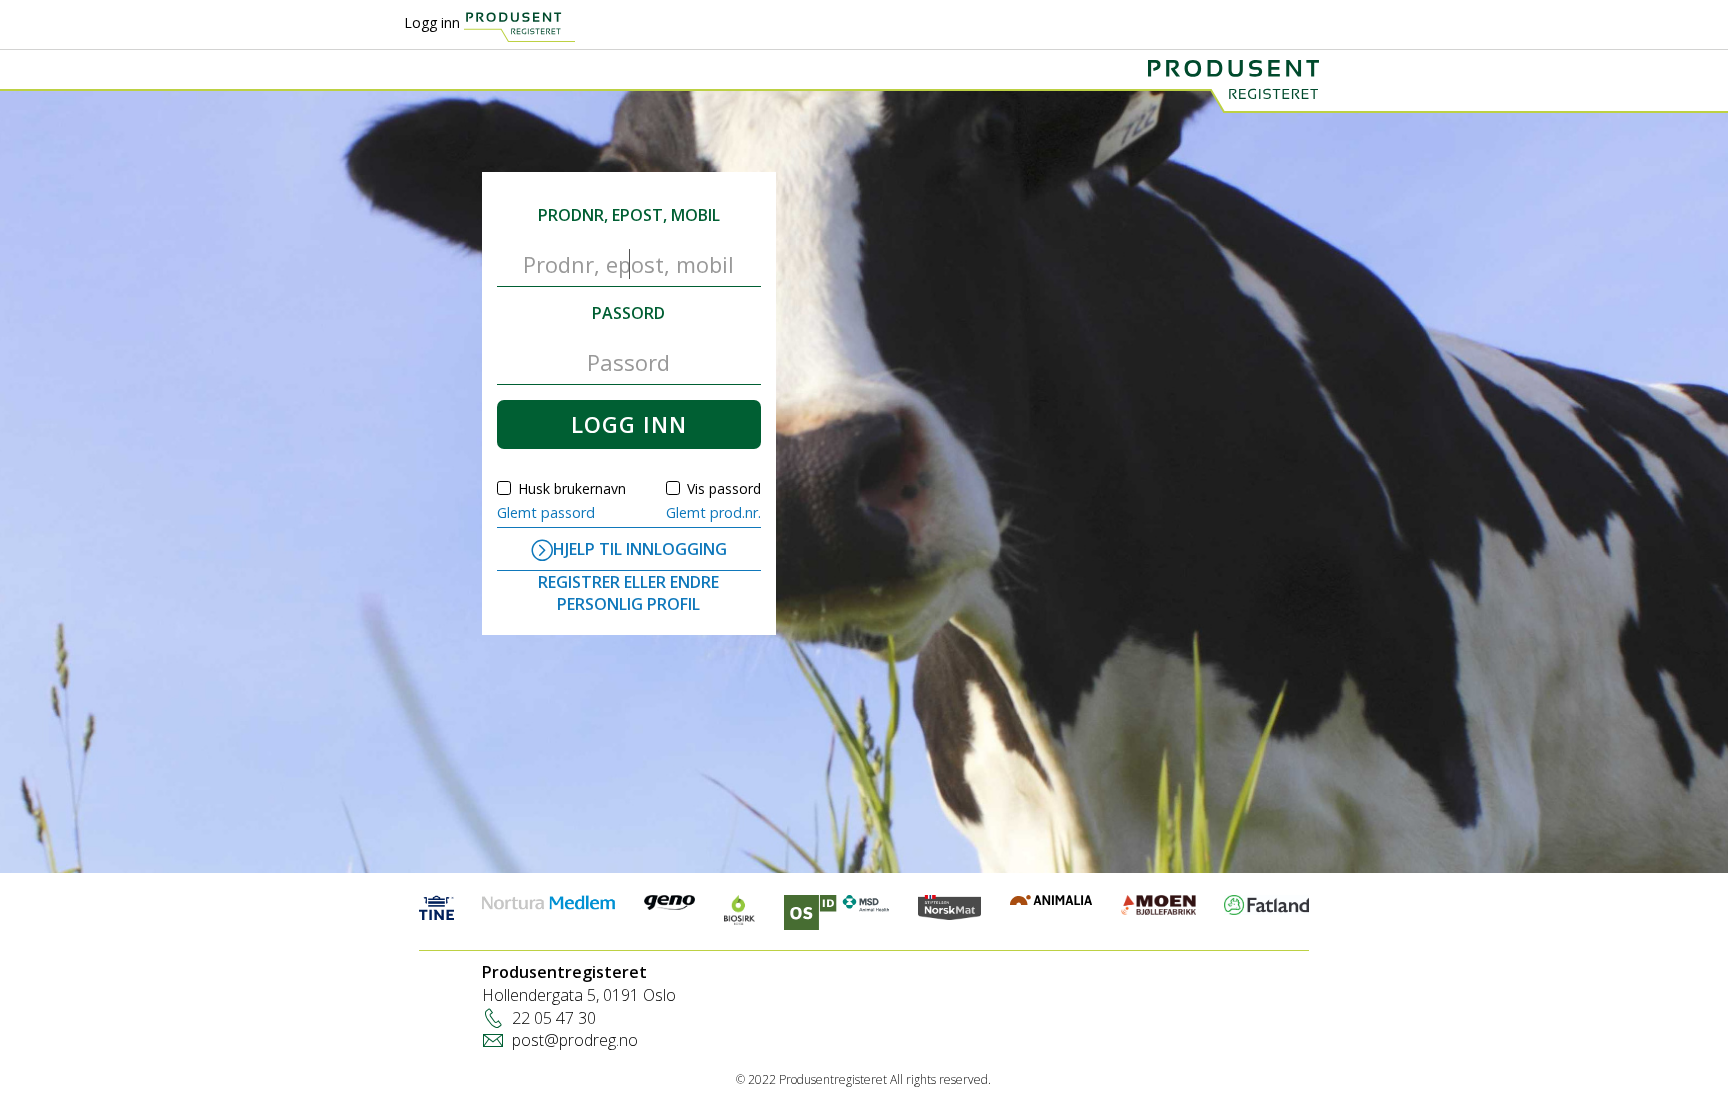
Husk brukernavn (572, 488)
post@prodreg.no (575, 1040)
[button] (628, 424)
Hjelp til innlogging (640, 549)
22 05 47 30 (554, 1018)
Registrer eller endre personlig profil (628, 593)
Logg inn (432, 22)
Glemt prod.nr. (713, 512)
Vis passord (724, 488)
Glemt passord (546, 512)
